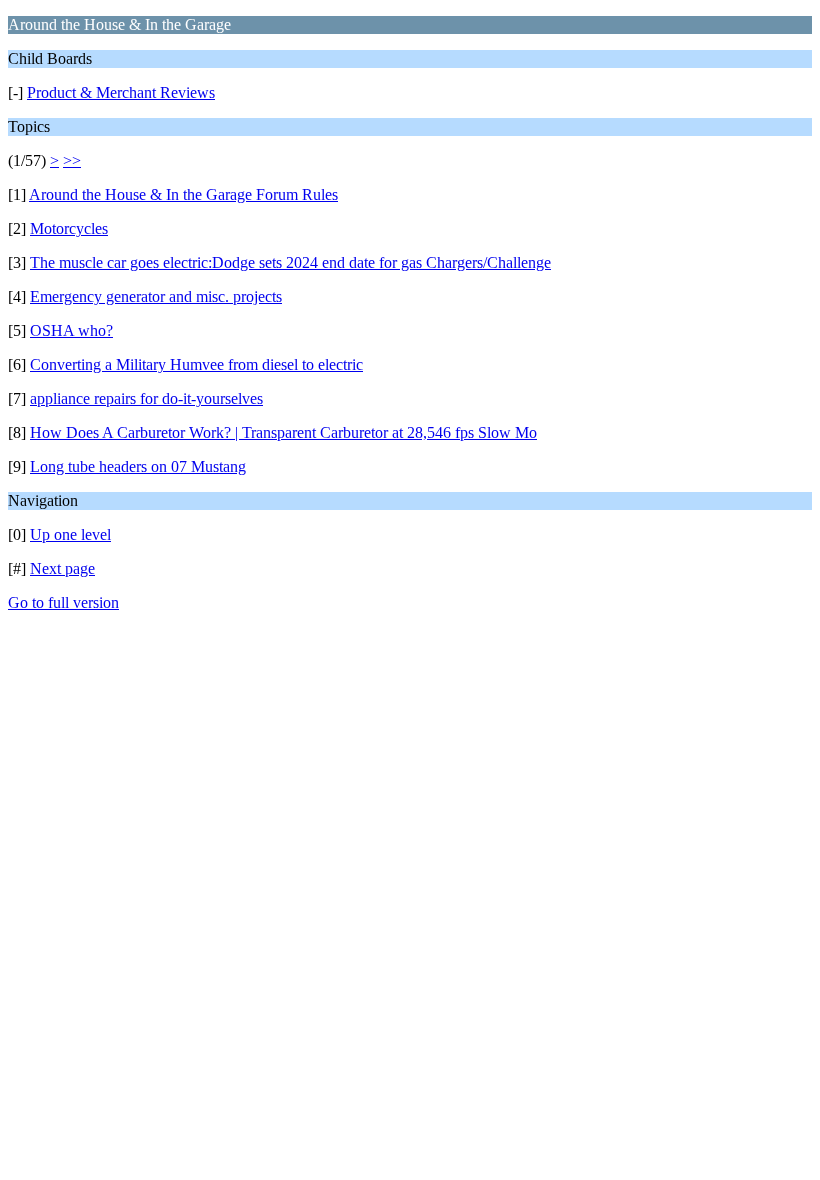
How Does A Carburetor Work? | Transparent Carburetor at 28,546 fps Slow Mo (283, 432)
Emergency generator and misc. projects (156, 296)
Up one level (70, 534)
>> (72, 160)
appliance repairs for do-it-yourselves (146, 398)
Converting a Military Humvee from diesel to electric (196, 364)
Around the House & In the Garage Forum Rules (183, 194)
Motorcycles (69, 228)
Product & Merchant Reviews (121, 92)
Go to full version (63, 602)
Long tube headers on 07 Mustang (138, 466)
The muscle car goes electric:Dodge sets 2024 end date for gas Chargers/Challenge (290, 262)
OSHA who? (71, 330)
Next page (62, 568)
